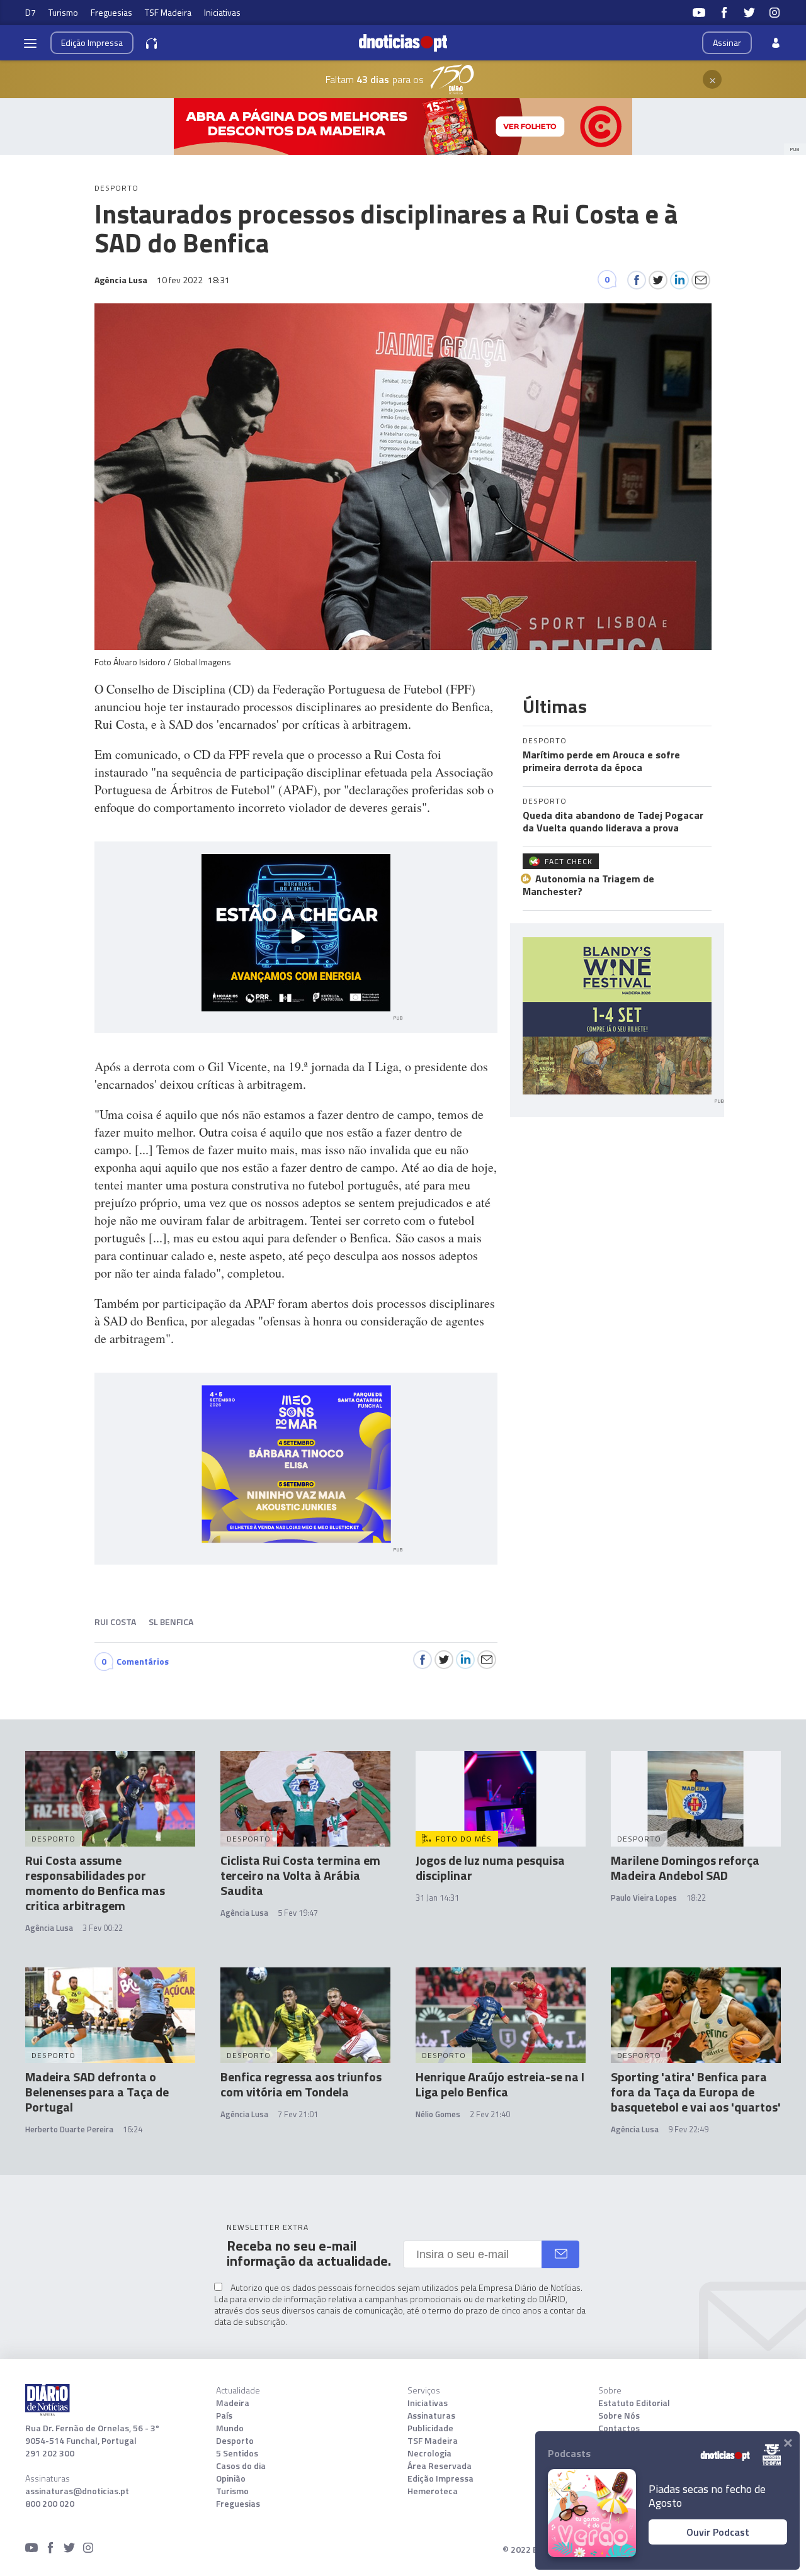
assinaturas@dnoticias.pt (77, 2491)
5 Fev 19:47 (298, 1913)
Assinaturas (431, 2416)
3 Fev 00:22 (103, 1928)
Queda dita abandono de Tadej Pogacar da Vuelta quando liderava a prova (613, 821)
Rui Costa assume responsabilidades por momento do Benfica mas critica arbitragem (95, 1883)
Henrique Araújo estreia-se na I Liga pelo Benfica (500, 2084)
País (224, 2416)
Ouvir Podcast (718, 2532)
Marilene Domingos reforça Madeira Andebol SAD (685, 1868)
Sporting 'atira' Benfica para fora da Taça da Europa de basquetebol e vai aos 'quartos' (696, 2092)
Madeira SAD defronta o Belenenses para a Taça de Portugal (97, 2092)
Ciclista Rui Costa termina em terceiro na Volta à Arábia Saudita (300, 1875)
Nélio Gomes (438, 2114)
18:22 (696, 1898)
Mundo (230, 2428)
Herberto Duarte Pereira (69, 2129)
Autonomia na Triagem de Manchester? (588, 885)
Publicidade (430, 2428)
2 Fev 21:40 (490, 2114)
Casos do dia (241, 2466)
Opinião (231, 2478)
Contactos (619, 2428)
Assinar (727, 42)
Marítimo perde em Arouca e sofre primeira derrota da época (601, 761)
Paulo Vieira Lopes (644, 1898)
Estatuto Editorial (634, 2403)
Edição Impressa (440, 2478)
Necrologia (429, 2453)
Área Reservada (440, 2466)
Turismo (63, 12)
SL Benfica (171, 1622)
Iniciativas (222, 12)
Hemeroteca (433, 2491)
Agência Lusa (49, 1928)
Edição (92, 42)
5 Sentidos (237, 2453)
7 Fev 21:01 (298, 2114)
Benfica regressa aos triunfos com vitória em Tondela (301, 2084)
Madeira (233, 2403)
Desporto (235, 2441)
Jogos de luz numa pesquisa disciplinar (490, 1868)
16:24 (133, 2129)
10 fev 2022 (193, 280)
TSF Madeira (168, 12)
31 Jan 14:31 (437, 1898)
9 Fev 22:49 (688, 2129)
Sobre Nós (619, 2416)
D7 (31, 12)
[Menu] (30, 43)
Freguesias (111, 12)
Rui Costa (115, 1622)
